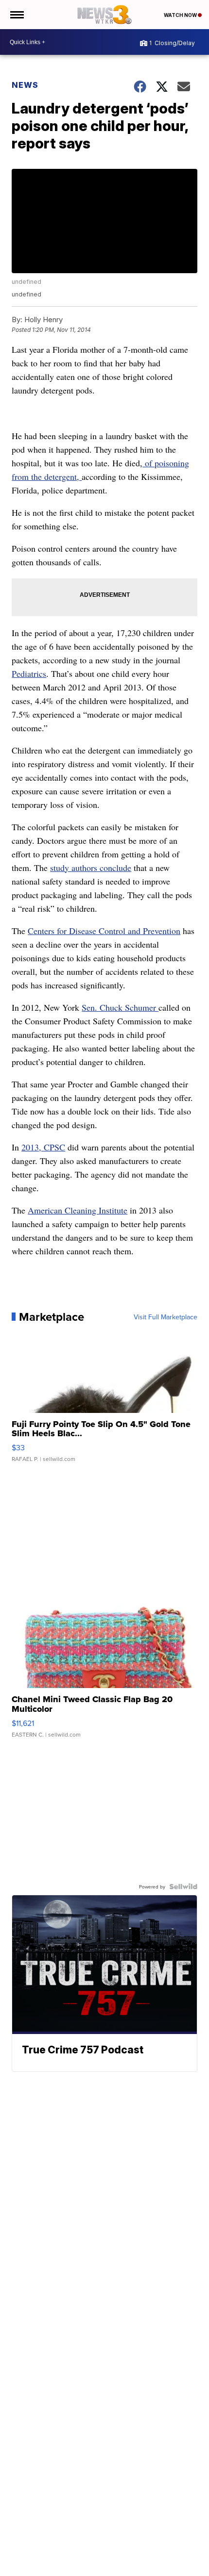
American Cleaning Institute (78, 1210)
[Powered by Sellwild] (183, 1887)
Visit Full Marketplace (165, 1317)
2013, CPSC (43, 1147)
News (25, 85)
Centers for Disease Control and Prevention (104, 931)
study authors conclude (91, 868)
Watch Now (181, 15)
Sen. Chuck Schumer (120, 1007)
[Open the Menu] (16, 15)
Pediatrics (29, 673)
